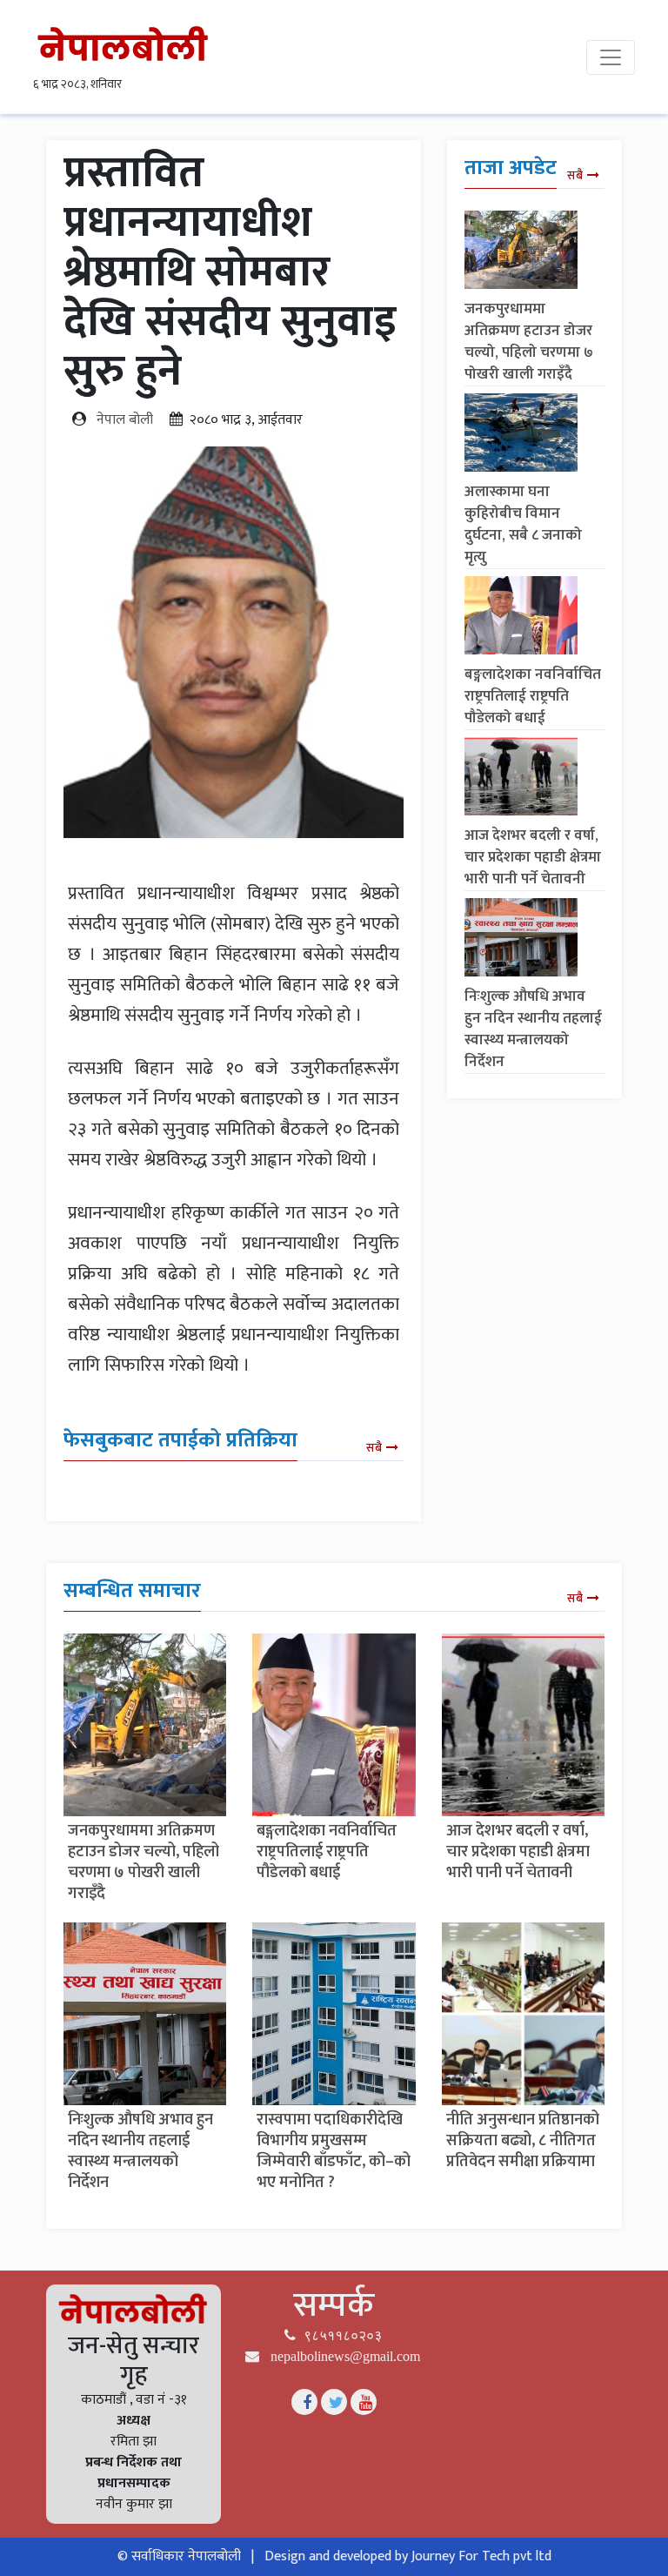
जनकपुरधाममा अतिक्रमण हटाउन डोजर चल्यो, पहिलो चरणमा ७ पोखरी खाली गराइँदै (529, 342)
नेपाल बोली (125, 420)
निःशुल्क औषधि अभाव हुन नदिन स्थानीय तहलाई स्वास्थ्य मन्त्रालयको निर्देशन (533, 1029)
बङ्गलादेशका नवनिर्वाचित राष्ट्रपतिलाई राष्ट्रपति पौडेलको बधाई (533, 696)
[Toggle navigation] (611, 57)
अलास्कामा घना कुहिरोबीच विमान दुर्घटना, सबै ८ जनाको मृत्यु (523, 524)
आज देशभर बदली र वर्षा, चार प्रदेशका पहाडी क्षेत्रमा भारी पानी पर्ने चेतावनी (533, 857)
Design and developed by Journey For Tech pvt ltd (408, 2556)
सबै (374, 1448)
